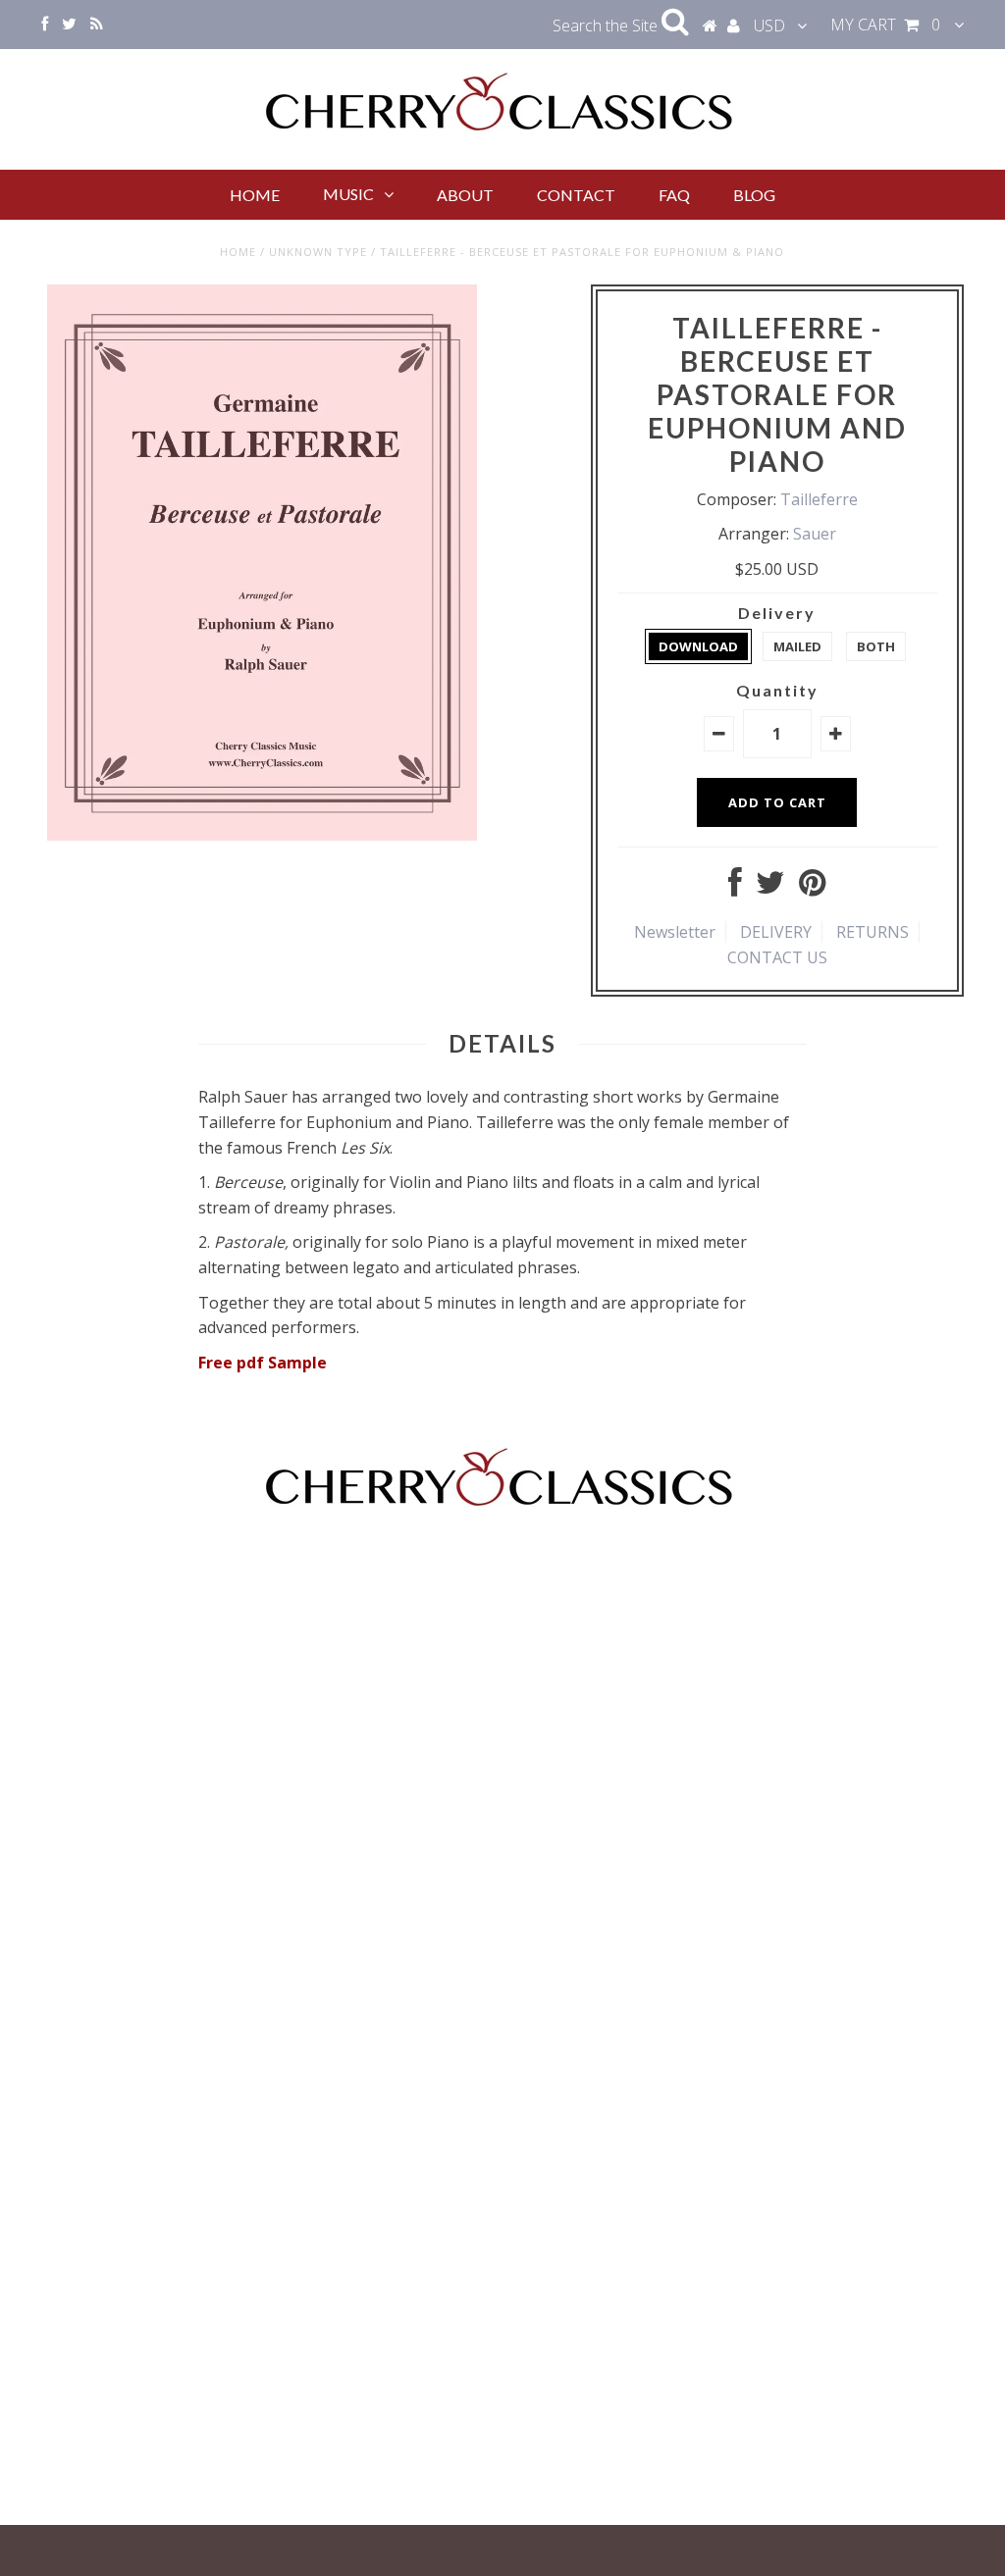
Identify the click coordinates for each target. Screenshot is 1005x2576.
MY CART (885, 25)
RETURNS (873, 932)
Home (255, 195)
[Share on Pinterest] (812, 888)
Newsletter (675, 932)
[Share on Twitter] (770, 888)
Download (698, 646)
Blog (754, 195)
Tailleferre (819, 499)
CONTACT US (777, 957)
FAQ (674, 195)
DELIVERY (776, 932)
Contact (576, 195)
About (465, 195)
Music (348, 194)
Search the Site (607, 26)
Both (876, 646)
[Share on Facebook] (735, 888)
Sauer (815, 534)
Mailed (797, 646)
